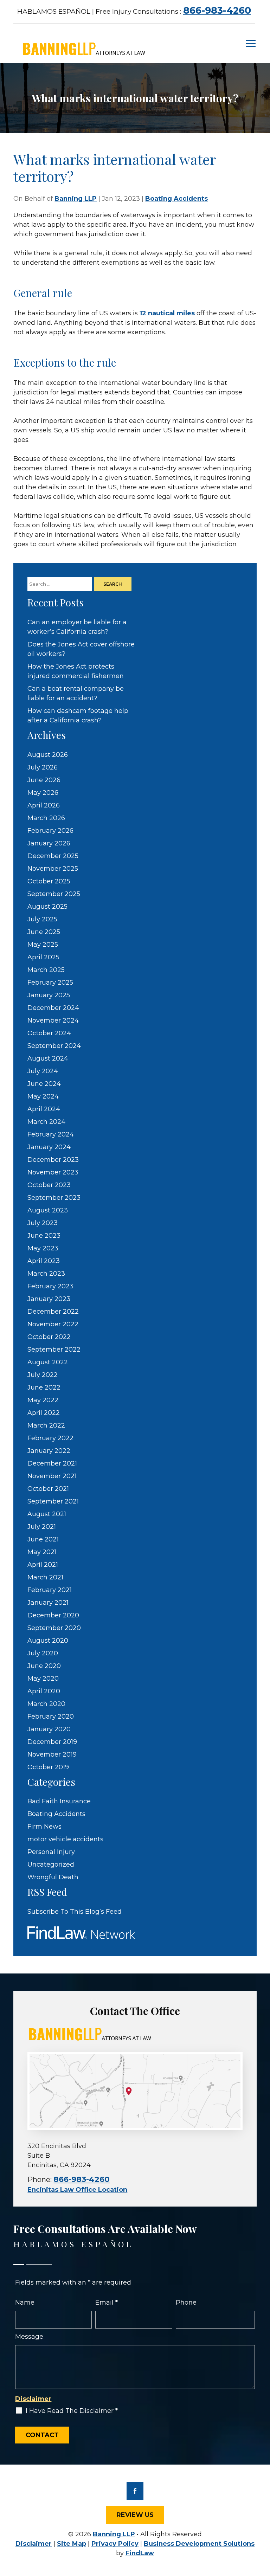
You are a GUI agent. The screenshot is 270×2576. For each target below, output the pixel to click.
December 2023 (53, 1160)
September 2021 (53, 1501)
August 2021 (47, 1514)
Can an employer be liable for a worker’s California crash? (77, 627)
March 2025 (46, 970)
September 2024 (54, 1046)
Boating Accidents (176, 199)
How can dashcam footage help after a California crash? (78, 716)
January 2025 (49, 995)
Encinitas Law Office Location (77, 2190)
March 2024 (46, 1122)
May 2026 (43, 793)
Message (29, 2337)
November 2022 (53, 1324)
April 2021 (43, 1565)
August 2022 (48, 1362)
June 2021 (43, 1539)
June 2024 (44, 1084)
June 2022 (44, 1387)
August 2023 (48, 1210)
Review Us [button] (135, 2515)
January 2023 (49, 1299)
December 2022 (53, 1312)
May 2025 (43, 945)
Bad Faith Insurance (59, 1801)
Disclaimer (33, 2399)
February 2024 (51, 1134)
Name (25, 2303)
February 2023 (50, 1286)
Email (107, 2303)
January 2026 (49, 843)
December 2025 (53, 856)
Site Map (72, 2544)
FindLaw (140, 2553)
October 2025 (49, 881)
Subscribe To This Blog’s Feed (75, 1912)
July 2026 (43, 767)
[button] (251, 43)
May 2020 (43, 1679)
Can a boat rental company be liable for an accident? (76, 693)
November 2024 (53, 1020)
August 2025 (47, 907)
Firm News (44, 1827)
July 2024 (43, 1071)
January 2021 (48, 1603)
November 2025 (53, 869)
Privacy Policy (115, 2544)
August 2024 (48, 1058)
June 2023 (44, 1236)
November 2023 (53, 1172)
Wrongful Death (53, 1877)
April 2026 (44, 805)
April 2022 (44, 1413)
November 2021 (52, 1476)
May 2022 (43, 1400)
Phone (186, 2303)
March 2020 (46, 1704)
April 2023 (44, 1261)
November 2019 (52, 1754)
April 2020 (44, 1691)
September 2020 (54, 1628)
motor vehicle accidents (65, 1839)
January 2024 (49, 1147)
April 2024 (44, 1109)
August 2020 (48, 1641)
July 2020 (43, 1653)
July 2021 (42, 1527)
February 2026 (50, 831)
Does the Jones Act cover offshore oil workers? (81, 649)
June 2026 (44, 780)
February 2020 (51, 1717)
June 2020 (44, 1666)
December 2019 (52, 1742)
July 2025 (42, 919)
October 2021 (48, 1489)
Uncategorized (51, 1865)
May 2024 (43, 1096)
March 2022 (46, 1425)
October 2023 (49, 1185)
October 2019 (48, 1767)
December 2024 (53, 1008)
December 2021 (52, 1463)
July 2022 (43, 1375)
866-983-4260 (217, 10)
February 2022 (50, 1438)
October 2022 (49, 1337)
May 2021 (42, 1552)
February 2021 (50, 1590)
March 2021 (45, 1577)
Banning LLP (76, 199)
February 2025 (50, 983)
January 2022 (49, 1451)
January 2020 (49, 1729)
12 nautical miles (167, 313)
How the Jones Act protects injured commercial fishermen (76, 671)
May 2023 (43, 1248)
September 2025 (54, 894)
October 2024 (49, 1033)
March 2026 (46, 818)
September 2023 (54, 1198)
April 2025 (43, 957)
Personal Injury (51, 1852)
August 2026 (48, 755)
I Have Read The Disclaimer (72, 2411)
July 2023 (43, 1223)
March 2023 (46, 1274)
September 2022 (54, 1350)
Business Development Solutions (199, 2544)
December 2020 (53, 1615)
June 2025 (44, 932)
